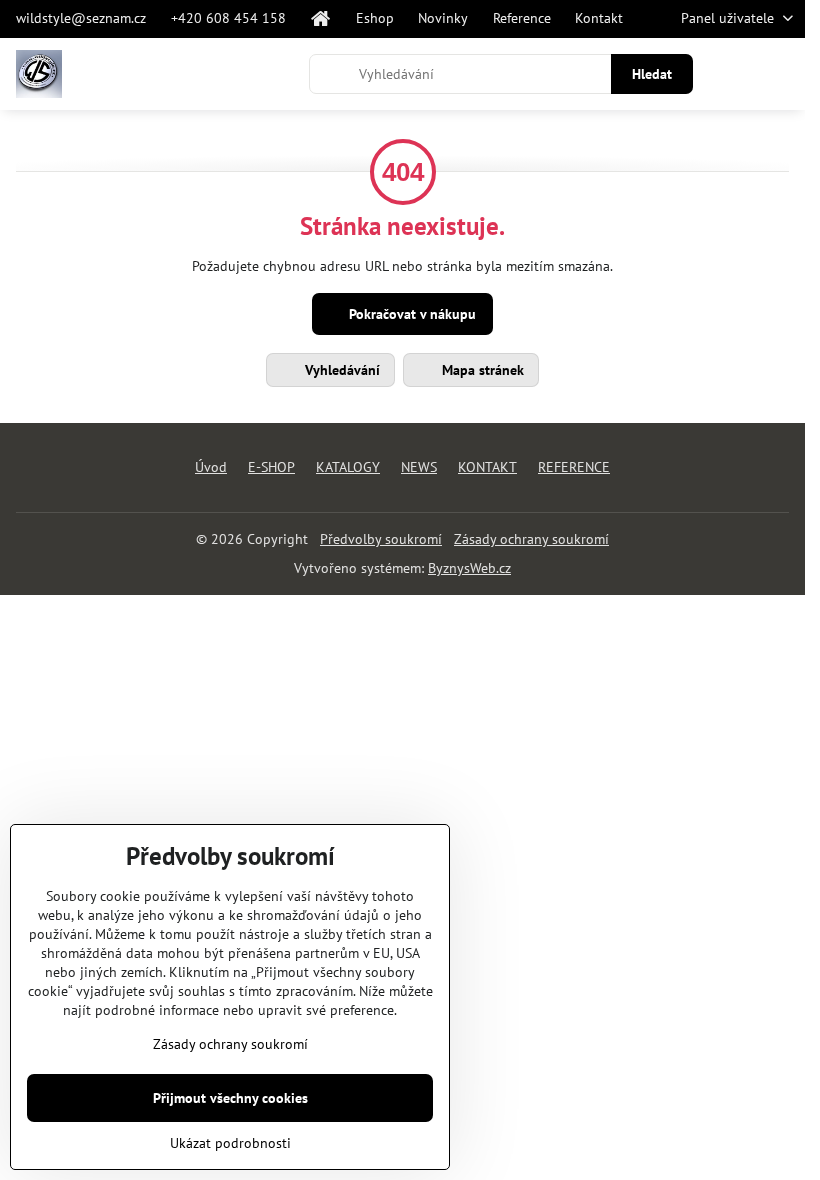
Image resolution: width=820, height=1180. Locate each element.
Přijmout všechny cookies (230, 1098)
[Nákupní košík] (733, 74)
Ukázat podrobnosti (230, 1143)
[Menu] (781, 74)
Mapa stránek (481, 370)
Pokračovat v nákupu (410, 314)
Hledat (652, 74)
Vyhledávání (340, 370)
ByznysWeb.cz (469, 568)
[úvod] (321, 19)
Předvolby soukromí (381, 539)
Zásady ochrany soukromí (531, 539)
